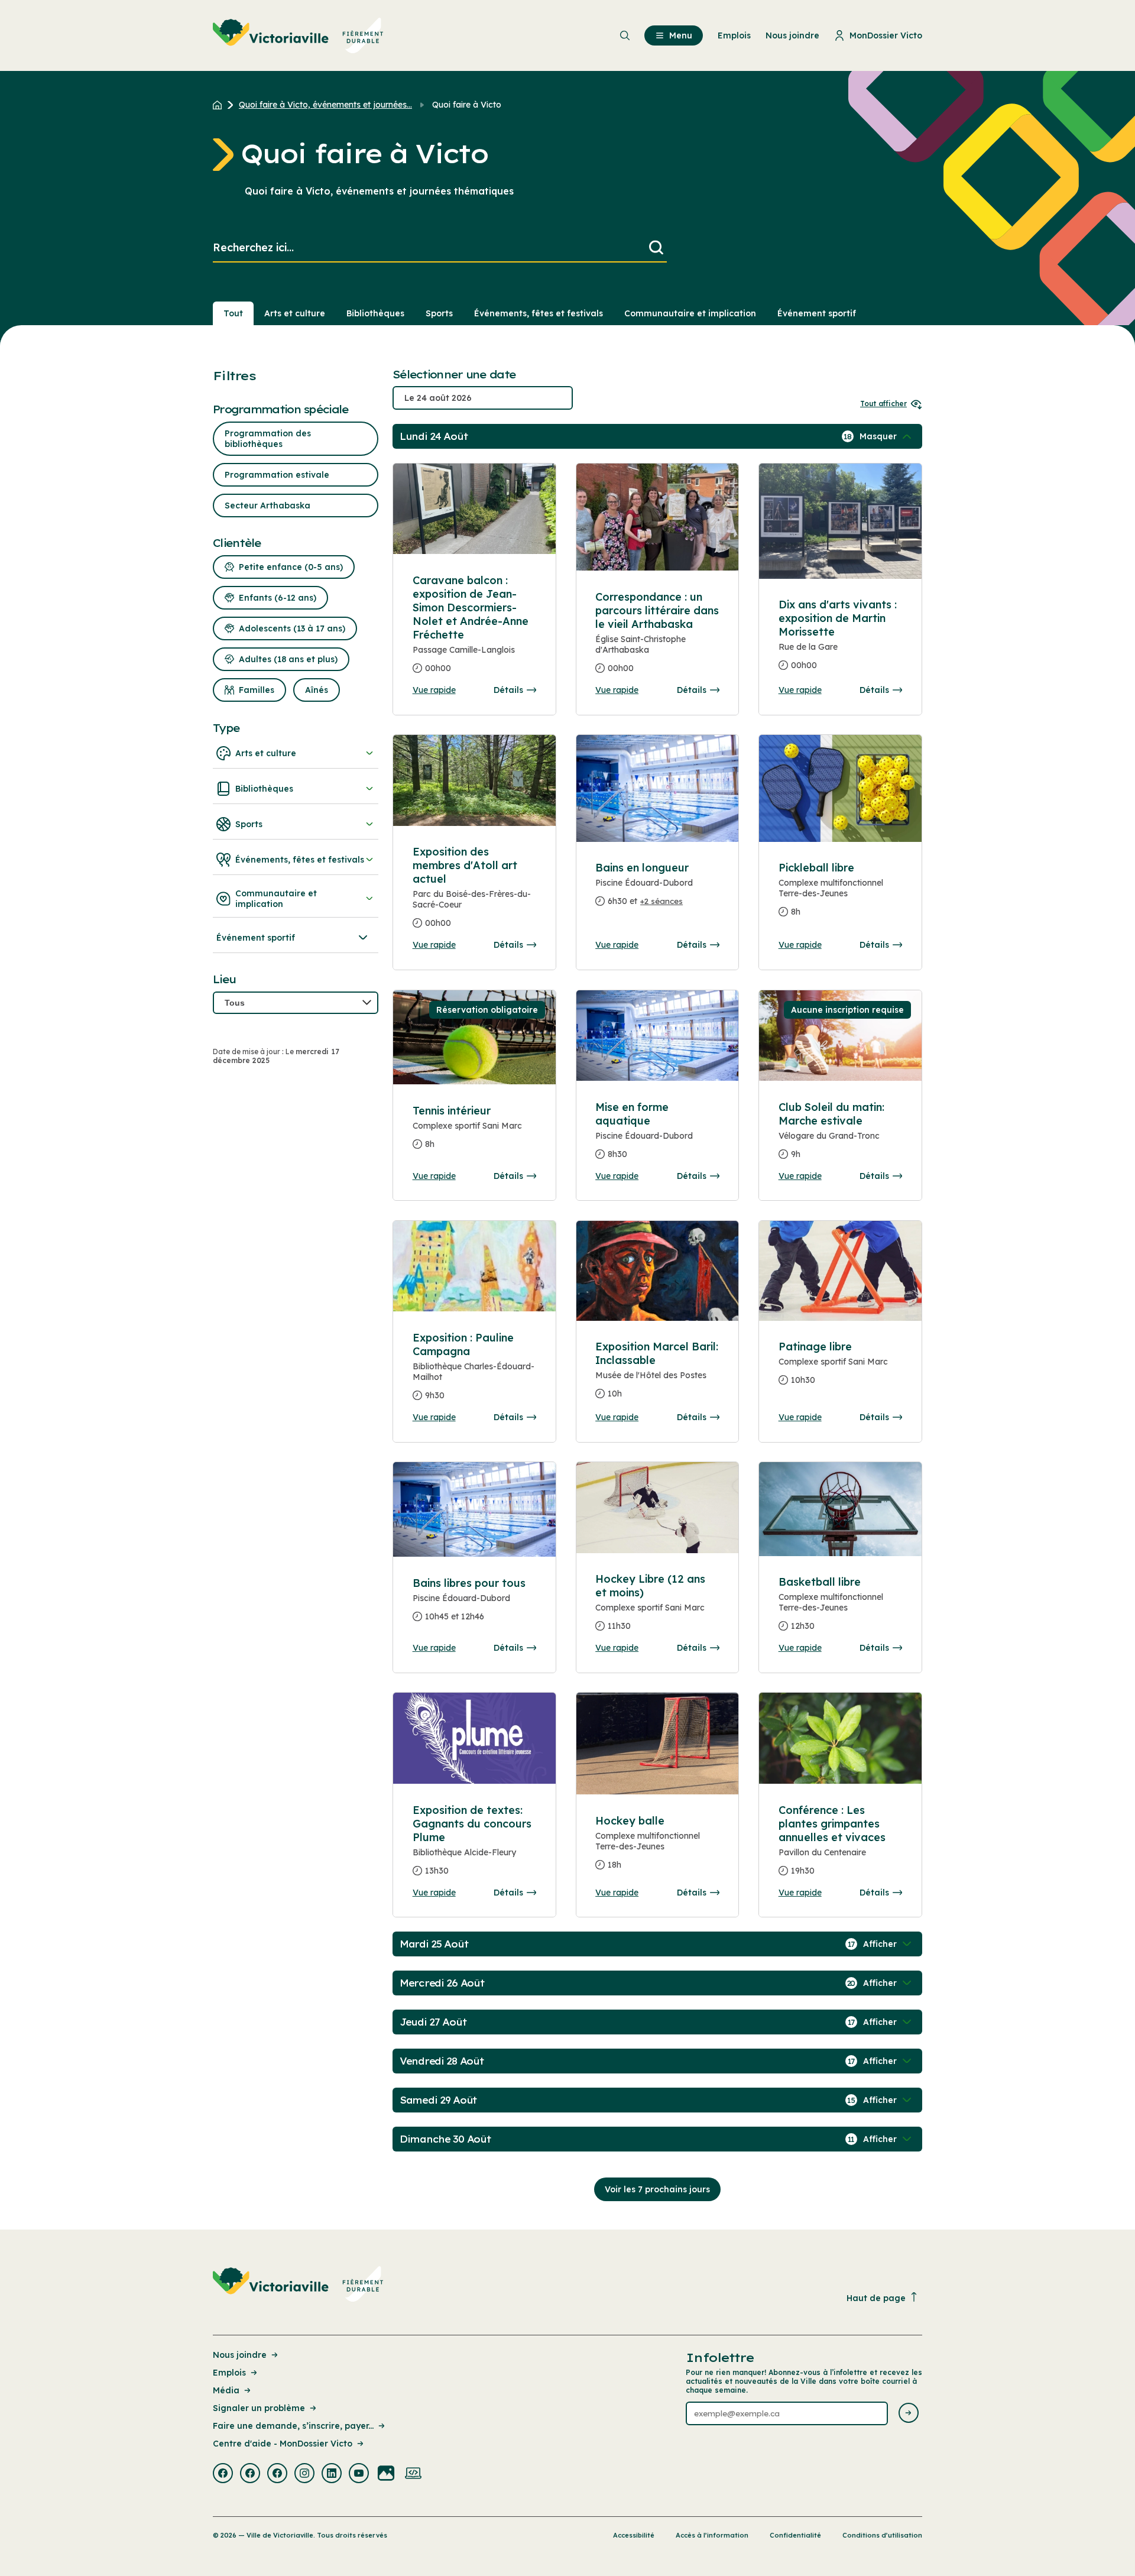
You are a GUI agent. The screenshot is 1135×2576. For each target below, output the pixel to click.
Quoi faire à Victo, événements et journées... (325, 105)
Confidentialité (795, 2535)
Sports (439, 313)
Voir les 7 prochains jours (657, 2189)
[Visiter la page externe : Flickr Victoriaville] (386, 2474)
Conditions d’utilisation (882, 2535)
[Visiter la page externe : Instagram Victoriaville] (304, 2474)
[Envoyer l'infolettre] (909, 2414)
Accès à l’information (712, 2535)
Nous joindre (240, 2355)
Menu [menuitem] (681, 35)
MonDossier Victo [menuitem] (886, 35)
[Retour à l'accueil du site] (220, 105)
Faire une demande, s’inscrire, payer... (293, 2426)
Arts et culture (295, 313)
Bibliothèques (375, 313)
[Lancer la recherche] (656, 248)
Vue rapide (434, 690)
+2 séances (661, 901)
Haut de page (876, 2298)
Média (226, 2390)
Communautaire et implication (690, 313)
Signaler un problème (259, 2408)
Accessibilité (634, 2535)
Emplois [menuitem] (734, 35)
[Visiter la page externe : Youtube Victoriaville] (359, 2474)
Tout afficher (883, 404)
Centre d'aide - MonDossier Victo (283, 2444)
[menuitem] (298, 35)
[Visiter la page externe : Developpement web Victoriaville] (413, 2474)
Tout (233, 313)
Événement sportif (817, 313)
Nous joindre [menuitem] (792, 35)
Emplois (229, 2373)
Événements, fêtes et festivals (539, 313)
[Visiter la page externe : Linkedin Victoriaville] (332, 2474)
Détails (508, 690)
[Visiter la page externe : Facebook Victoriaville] (223, 2474)
